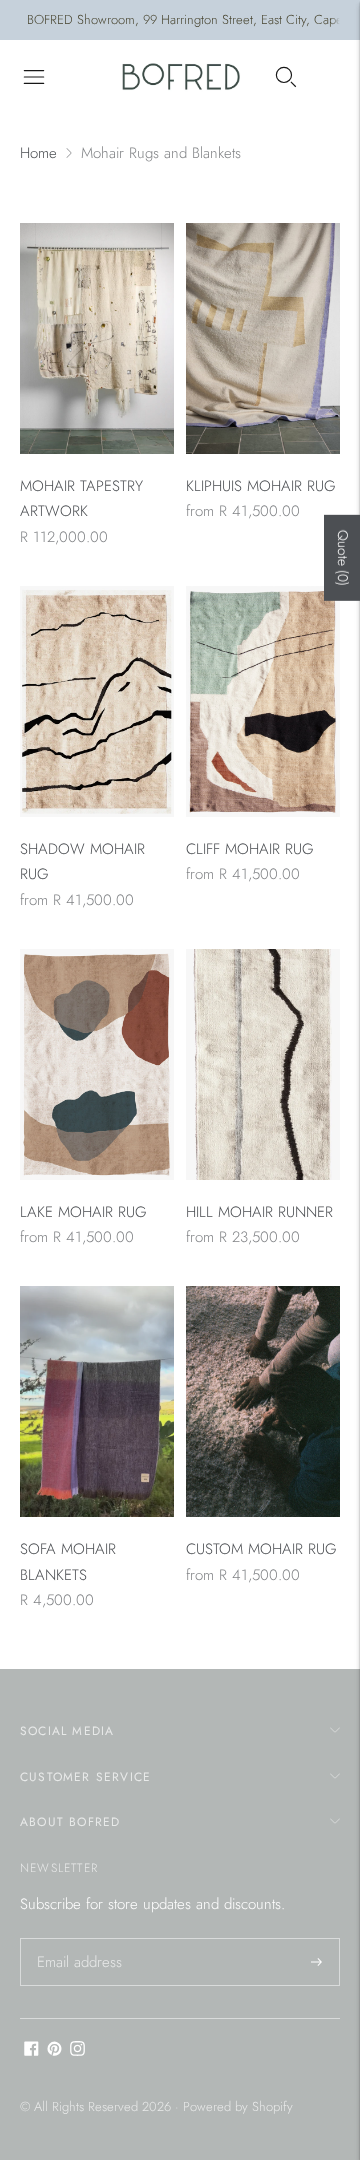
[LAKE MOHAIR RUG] (97, 1064)
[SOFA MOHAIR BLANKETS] (97, 1401)
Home (38, 153)
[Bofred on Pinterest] (54, 2051)
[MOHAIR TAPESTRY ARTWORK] (97, 338)
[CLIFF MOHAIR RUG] (263, 701)
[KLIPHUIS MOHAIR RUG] (263, 338)
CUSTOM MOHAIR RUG (261, 1549)
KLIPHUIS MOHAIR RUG (261, 486)
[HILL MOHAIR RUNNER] (263, 1064)
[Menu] (34, 77)
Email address (77, 1939)
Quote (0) (343, 558)
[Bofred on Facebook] (31, 2051)
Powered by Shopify (238, 2106)
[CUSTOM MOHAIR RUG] (263, 1401)
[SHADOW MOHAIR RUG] (97, 701)
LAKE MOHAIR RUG (83, 1212)
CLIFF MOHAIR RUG (250, 849)
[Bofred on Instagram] (77, 2051)
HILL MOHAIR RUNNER (259, 1212)
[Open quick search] (286, 77)
